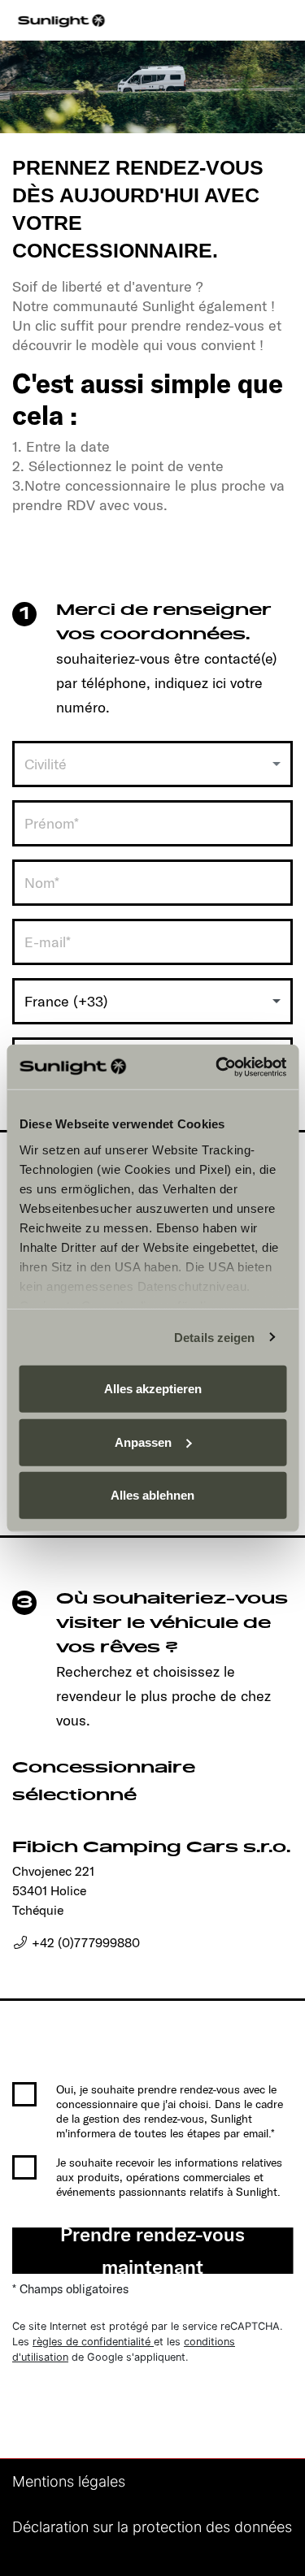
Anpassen (143, 1442)
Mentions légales (69, 2481)
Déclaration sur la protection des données (152, 2527)
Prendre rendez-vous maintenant (152, 2251)
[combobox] (152, 764)
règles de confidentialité (93, 2342)
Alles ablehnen (152, 1495)
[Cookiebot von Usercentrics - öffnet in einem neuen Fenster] (217, 1067)
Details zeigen (214, 1337)
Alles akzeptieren (153, 1389)
